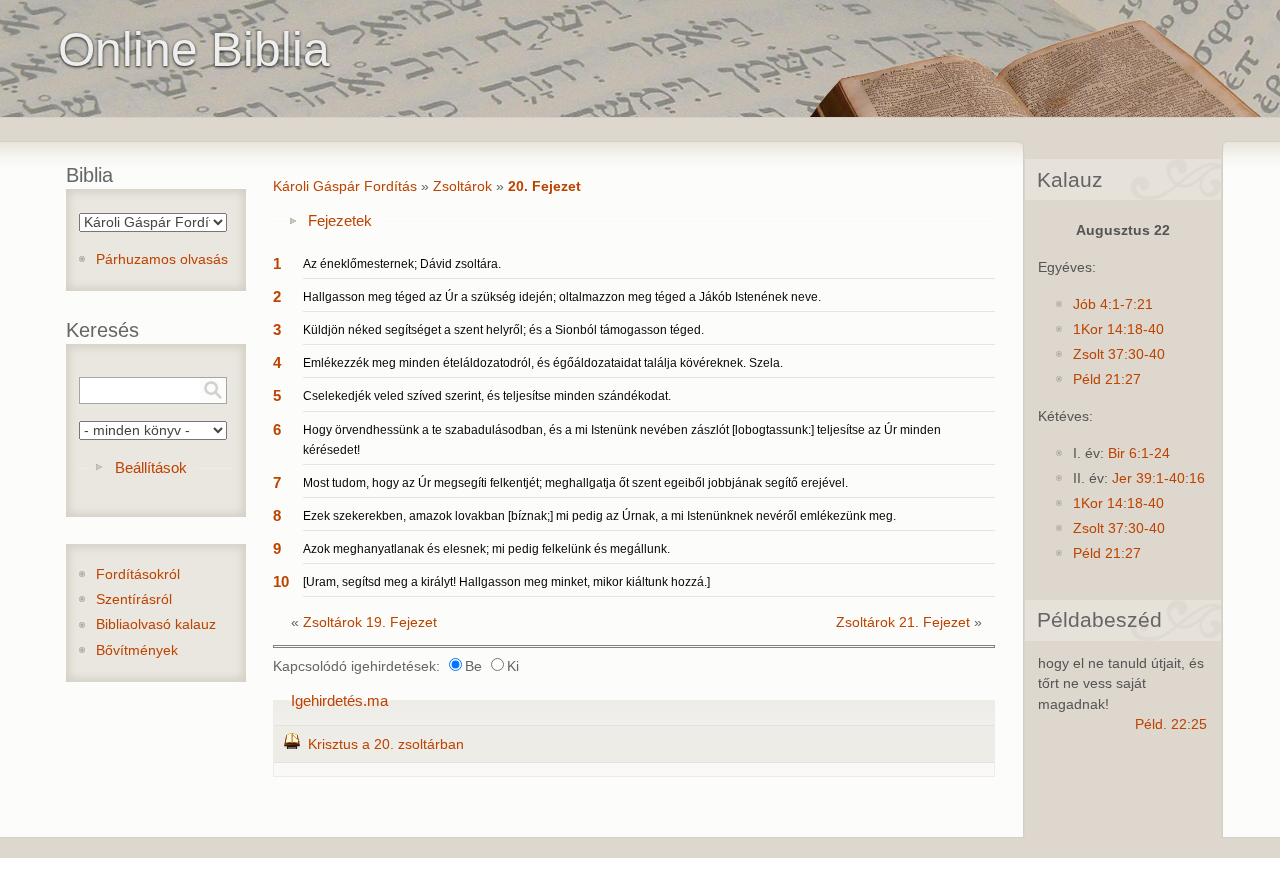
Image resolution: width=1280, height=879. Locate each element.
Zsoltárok (462, 186)
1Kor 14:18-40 (1118, 329)
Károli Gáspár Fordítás (345, 186)
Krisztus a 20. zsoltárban (386, 744)
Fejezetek (340, 220)
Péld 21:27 (1107, 379)
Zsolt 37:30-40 (1119, 354)
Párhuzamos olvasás (162, 259)
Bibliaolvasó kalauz (156, 624)
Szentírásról (134, 599)
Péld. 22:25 (1171, 724)
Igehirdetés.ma (339, 700)
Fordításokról (138, 574)
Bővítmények (137, 650)
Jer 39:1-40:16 (1158, 478)
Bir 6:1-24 (1139, 453)
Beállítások (151, 467)
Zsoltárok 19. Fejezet (370, 622)
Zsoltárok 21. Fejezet (903, 622)
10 (281, 581)
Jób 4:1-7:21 (1113, 304)
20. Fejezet (544, 186)
